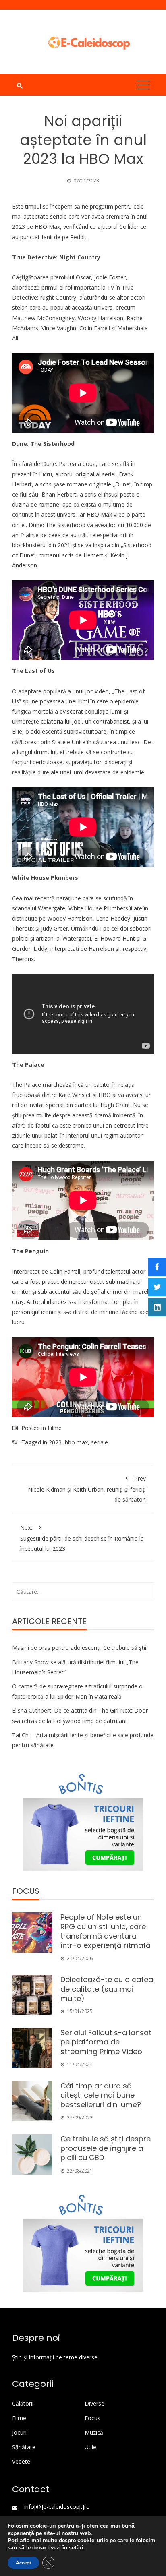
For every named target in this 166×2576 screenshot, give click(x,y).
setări (76, 2548)
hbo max (76, 1442)
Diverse (94, 2404)
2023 (55, 1442)
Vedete (21, 2462)
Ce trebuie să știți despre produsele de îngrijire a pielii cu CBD (106, 2148)
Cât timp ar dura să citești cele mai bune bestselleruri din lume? (101, 2095)
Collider (129, 227)
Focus (92, 2418)
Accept (23, 2563)
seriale (100, 1442)
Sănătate (24, 2447)
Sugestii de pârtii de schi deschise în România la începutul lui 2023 (82, 1538)
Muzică (94, 2433)
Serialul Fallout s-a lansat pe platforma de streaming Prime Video (106, 2042)
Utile (90, 2447)
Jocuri (19, 2433)
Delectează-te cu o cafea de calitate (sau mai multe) (107, 1989)
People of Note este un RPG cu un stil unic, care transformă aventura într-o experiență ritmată (106, 1931)
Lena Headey (113, 918)
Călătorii (23, 2404)
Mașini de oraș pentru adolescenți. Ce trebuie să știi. (80, 1648)
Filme (55, 1428)
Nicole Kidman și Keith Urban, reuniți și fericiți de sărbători (87, 1489)
